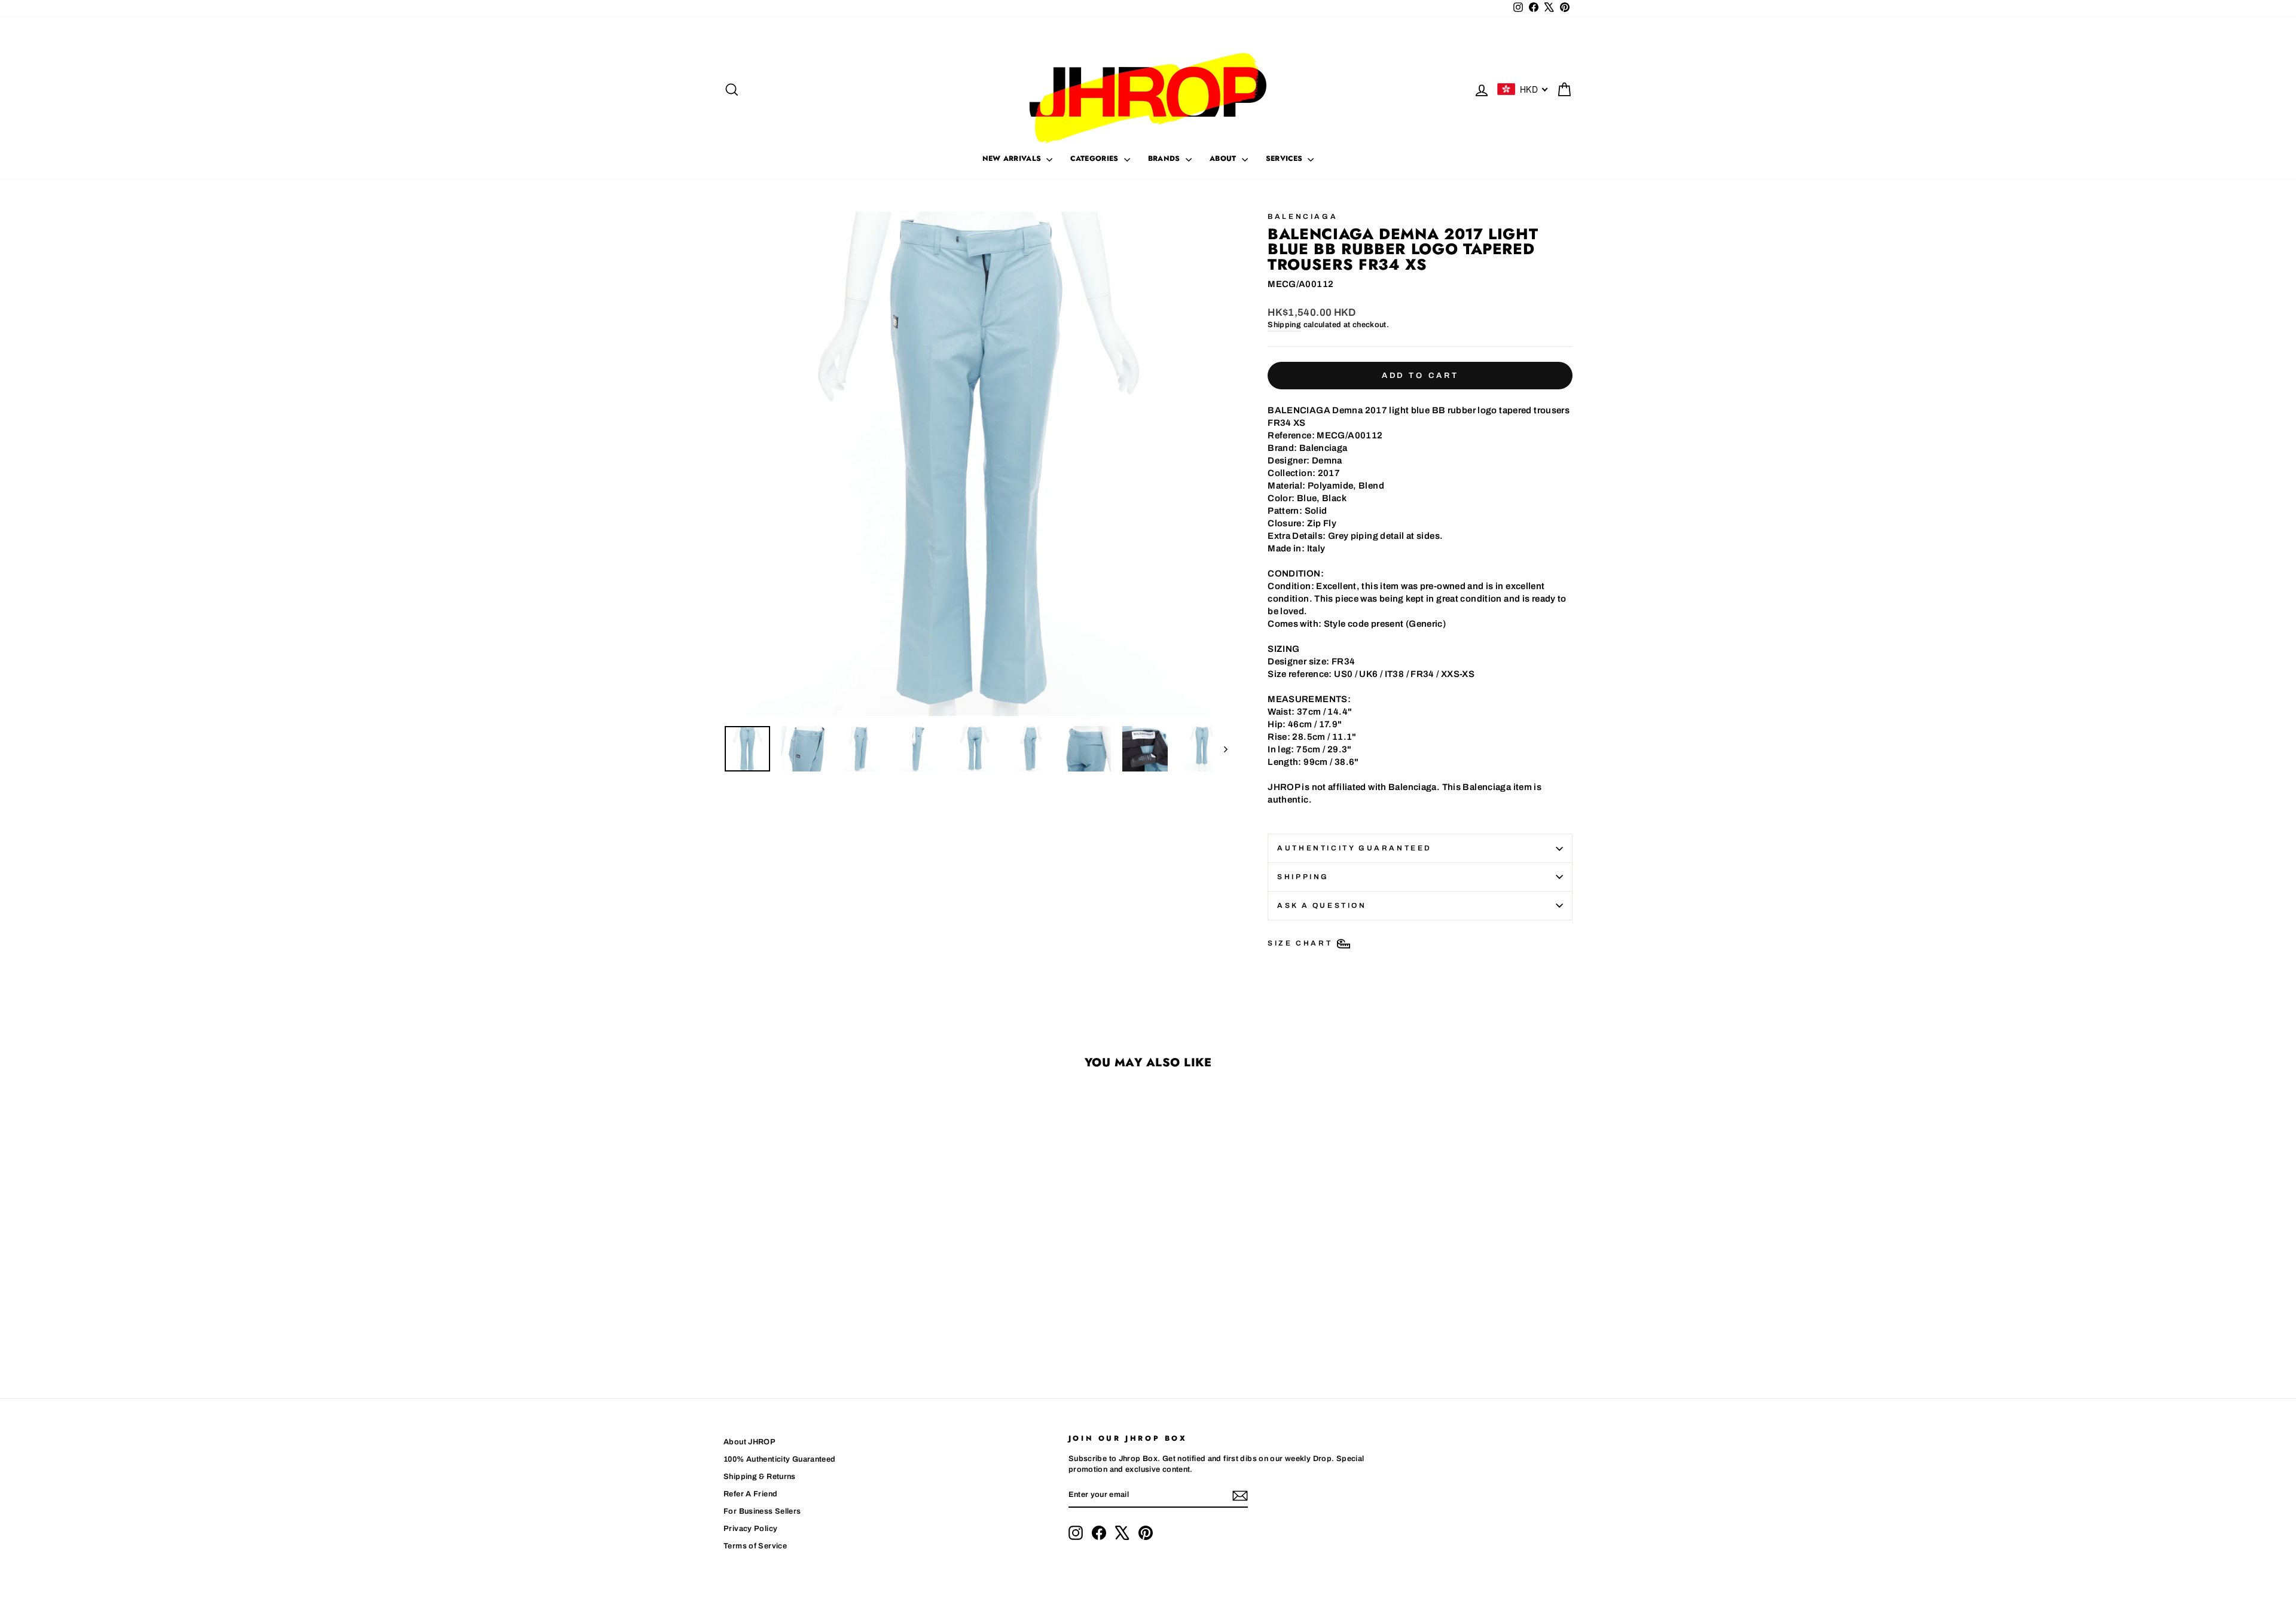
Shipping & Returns (760, 1477)
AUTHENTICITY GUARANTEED (1355, 848)
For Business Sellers (762, 1511)
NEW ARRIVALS (1013, 158)
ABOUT (1224, 158)
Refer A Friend (750, 1494)
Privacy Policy (750, 1529)
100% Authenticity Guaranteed (780, 1459)
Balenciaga (1303, 216)
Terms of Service (755, 1546)
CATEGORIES (1095, 158)
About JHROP (749, 1442)
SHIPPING (1303, 877)
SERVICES (1286, 158)
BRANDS (1165, 158)
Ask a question (1322, 905)
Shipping (1284, 325)
